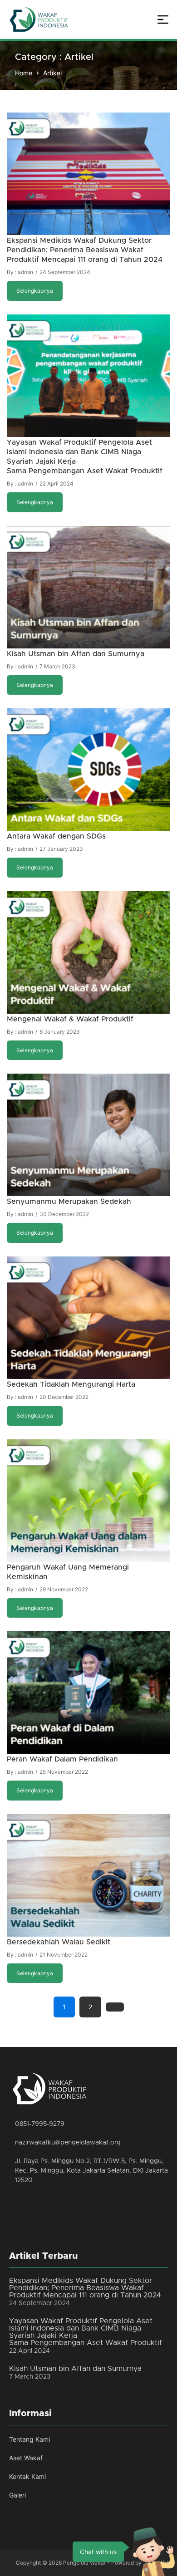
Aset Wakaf (26, 2458)
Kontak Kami (27, 2476)
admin (25, 272)
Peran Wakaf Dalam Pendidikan (62, 1759)
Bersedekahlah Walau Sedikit (59, 1942)
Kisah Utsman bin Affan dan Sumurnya (76, 654)
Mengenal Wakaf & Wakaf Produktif (70, 1019)
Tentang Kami (29, 2439)
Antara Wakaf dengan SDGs (56, 836)
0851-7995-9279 (40, 2124)
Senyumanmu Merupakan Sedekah (69, 1202)
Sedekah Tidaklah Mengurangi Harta (71, 1384)
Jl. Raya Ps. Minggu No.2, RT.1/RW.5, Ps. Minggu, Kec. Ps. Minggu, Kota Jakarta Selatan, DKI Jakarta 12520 (91, 2171)
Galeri (17, 2495)
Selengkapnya (35, 291)
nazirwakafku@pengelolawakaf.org (68, 2143)
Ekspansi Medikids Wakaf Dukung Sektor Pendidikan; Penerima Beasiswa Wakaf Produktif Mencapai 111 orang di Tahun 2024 (85, 250)
